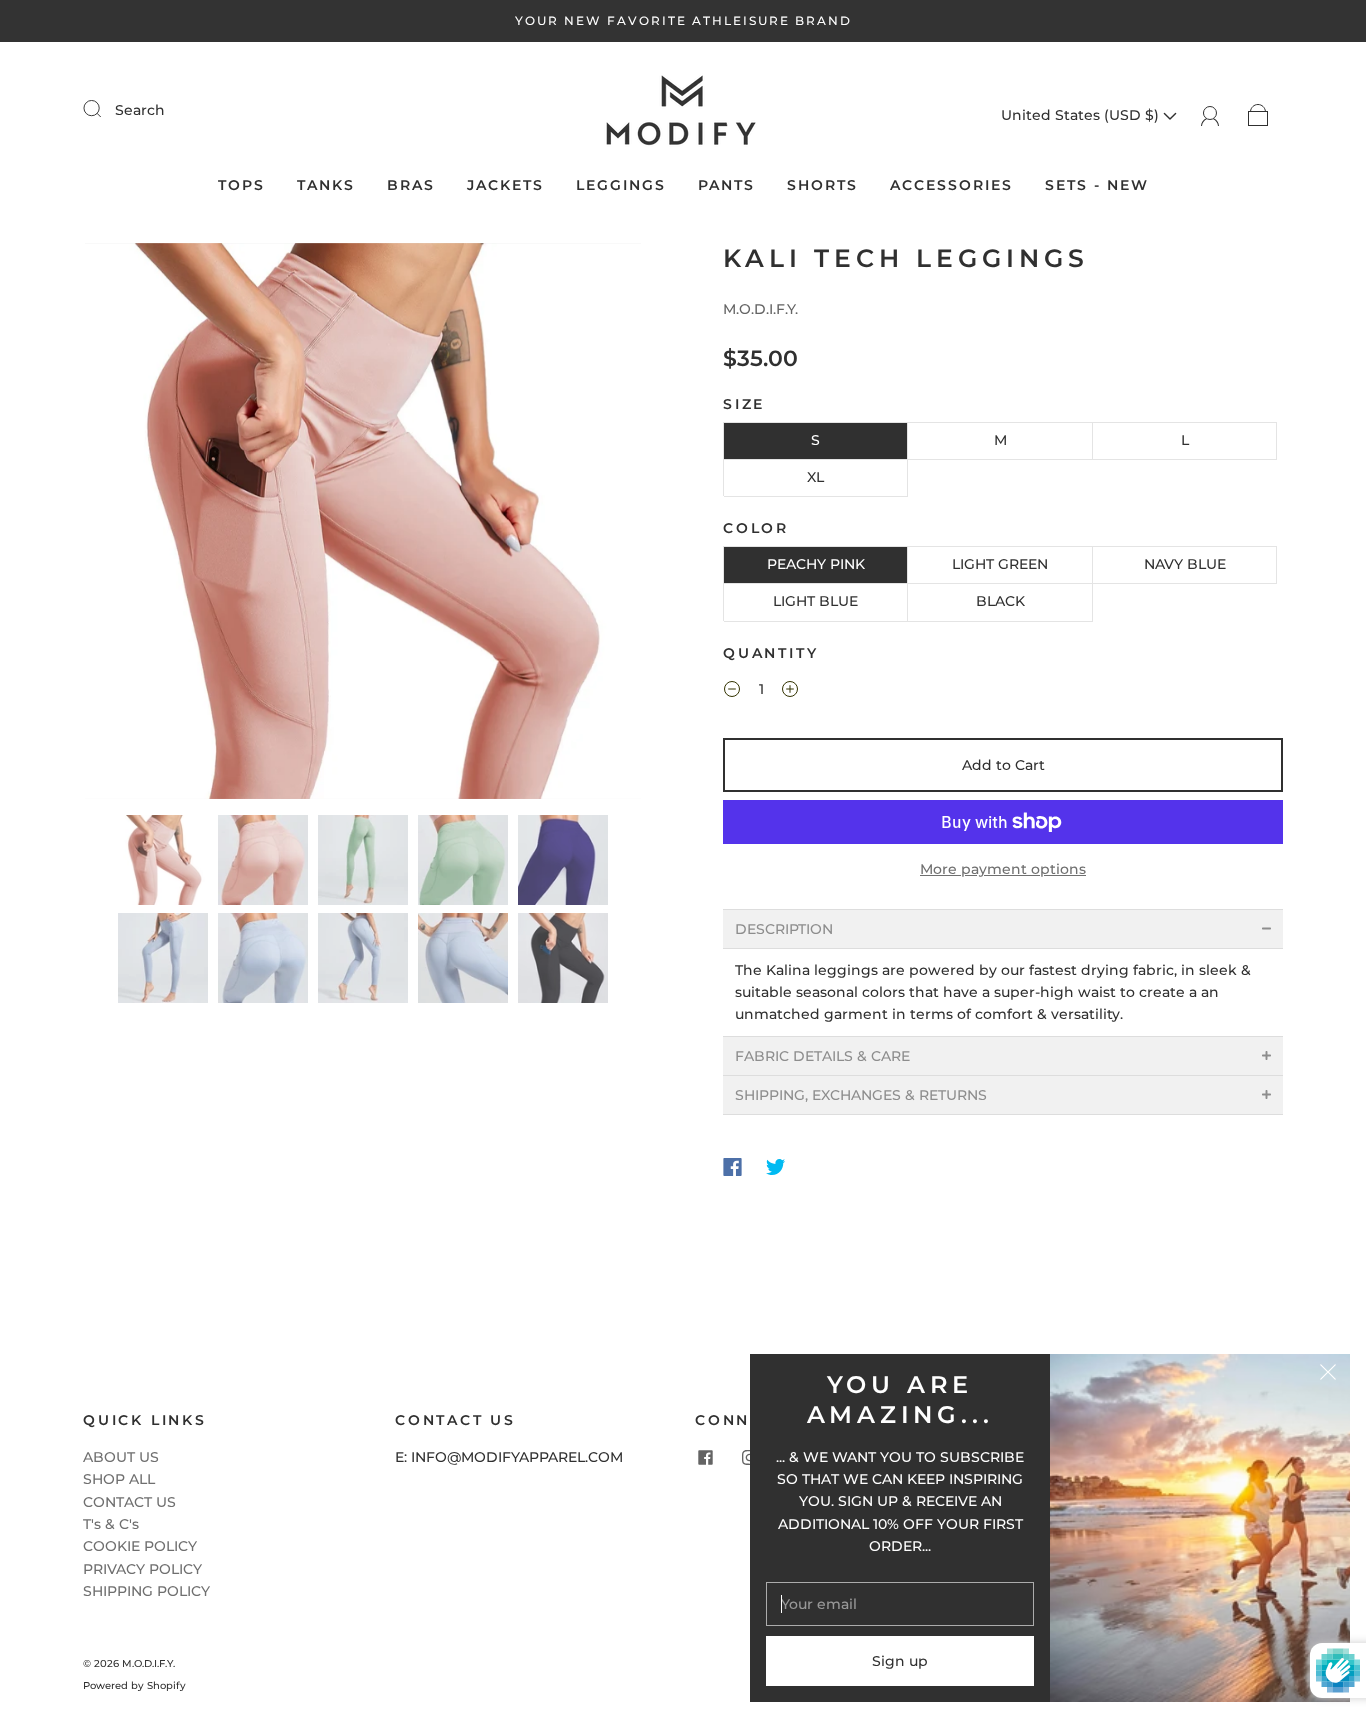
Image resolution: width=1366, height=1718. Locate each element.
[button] (140, 525)
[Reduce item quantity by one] (732, 692)
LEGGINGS (621, 185)
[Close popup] (1328, 1376)
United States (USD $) (1082, 115)
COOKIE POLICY (140, 1546)
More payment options (1003, 869)
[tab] (1003, 929)
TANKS (326, 185)
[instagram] (749, 1458)
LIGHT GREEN (1000, 564)
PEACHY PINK (816, 564)
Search (140, 110)
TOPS (241, 185)
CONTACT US (129, 1502)
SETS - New (1097, 185)
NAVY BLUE (1185, 564)
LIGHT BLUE (815, 601)
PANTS (726, 185)
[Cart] (1258, 115)
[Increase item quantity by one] (790, 692)
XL (815, 477)
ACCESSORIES (951, 185)
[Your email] (900, 1604)
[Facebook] (732, 1167)
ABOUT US (121, 1457)
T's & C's (111, 1524)
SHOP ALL (119, 1479)
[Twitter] (776, 1167)
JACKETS (505, 185)
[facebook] (705, 1458)
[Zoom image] (363, 525)
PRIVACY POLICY (142, 1569)
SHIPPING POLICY (146, 1591)
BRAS (411, 185)
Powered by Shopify (134, 1685)
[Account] (1210, 115)
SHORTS (822, 185)
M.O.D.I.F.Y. (760, 309)
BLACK (1000, 601)
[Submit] (105, 109)
